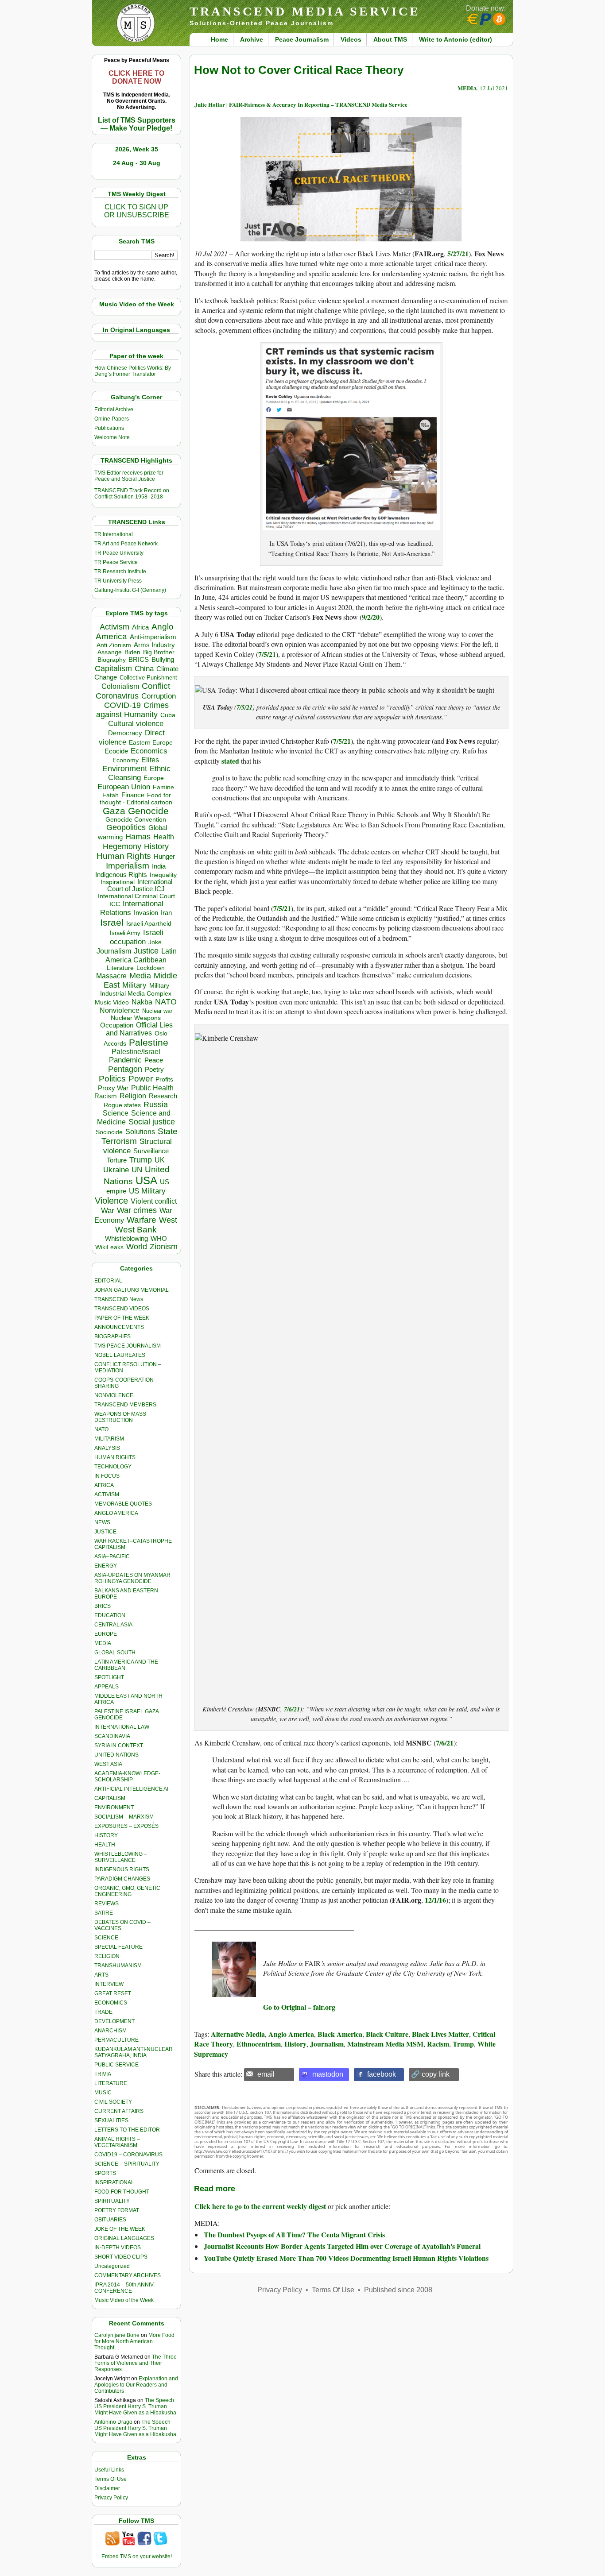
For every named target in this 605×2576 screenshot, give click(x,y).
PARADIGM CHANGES (122, 1879)
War (108, 1211)
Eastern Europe (151, 743)
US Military (147, 1191)
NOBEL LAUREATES (120, 1355)
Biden (132, 652)
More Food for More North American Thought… (134, 2341)
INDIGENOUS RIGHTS (122, 1869)
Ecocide (116, 751)
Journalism (114, 951)
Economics (149, 751)
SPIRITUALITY (112, 2201)
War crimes (137, 1210)
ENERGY (106, 1566)
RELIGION (107, 1956)
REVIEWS (107, 1904)
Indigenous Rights (121, 875)
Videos (351, 39)
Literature (120, 968)
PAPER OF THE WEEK (122, 1318)
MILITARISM (109, 1439)
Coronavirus (117, 696)
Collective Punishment (148, 678)
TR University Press (118, 581)
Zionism (164, 1247)
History (156, 846)
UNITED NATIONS (116, 1755)
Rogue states (122, 1105)
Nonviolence (120, 1010)
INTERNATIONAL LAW (122, 1727)
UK (160, 1160)
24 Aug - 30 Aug (137, 163)
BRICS (139, 659)
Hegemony (122, 846)
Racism (106, 1096)
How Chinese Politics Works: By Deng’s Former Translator (133, 371)
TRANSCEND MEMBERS (125, 1405)
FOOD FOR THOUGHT (122, 2192)
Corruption (159, 696)
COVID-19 (122, 705)
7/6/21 (292, 1709)
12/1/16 (435, 1900)
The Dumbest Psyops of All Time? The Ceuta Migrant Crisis (294, 2234)
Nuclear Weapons (136, 1018)
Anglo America (291, 2034)
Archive (252, 39)
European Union (124, 787)
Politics (112, 1079)
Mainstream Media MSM (385, 2044)
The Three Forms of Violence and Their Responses (136, 2363)
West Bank (136, 1230)
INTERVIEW (109, 1984)
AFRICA (104, 1485)
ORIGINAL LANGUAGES (124, 2238)
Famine (163, 787)
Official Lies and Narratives (140, 1029)
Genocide (148, 811)
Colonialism (120, 686)
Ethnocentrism (259, 2044)
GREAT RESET (113, 1993)
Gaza (114, 811)
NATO (166, 1002)
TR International (114, 534)
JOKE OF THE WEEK (120, 2229)
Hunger (164, 857)
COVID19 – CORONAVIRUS (128, 2155)
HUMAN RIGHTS (115, 1457)
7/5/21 (267, 654)
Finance (133, 795)
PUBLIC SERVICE (116, 2065)
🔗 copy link (430, 2074)
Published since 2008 (398, 2290)
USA (146, 1180)
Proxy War (113, 1088)
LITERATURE (111, 2083)
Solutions (140, 1132)
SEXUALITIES (111, 2120)
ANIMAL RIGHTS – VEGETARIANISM (117, 2142)
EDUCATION (110, 1615)
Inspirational (118, 882)
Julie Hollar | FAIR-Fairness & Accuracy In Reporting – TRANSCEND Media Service (301, 104)
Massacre (111, 976)
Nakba (142, 1002)
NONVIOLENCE (114, 1395)
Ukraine (116, 1170)
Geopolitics (126, 827)
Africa (140, 627)
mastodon (328, 2074)
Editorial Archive (114, 409)
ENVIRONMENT (114, 1807)
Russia (156, 1105)
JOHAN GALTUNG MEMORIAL (132, 1290)
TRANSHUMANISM (118, 1966)
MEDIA (103, 1643)
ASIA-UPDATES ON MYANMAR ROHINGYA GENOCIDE (132, 1578)
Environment (125, 769)
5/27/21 (458, 253)
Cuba (168, 715)
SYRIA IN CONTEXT (119, 1746)
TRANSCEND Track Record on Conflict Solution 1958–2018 (132, 494)
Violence (111, 1201)
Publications (109, 428)
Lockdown (151, 968)
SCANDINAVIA (112, 1736)
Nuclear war (157, 1011)
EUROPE (106, 1634)
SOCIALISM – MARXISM (124, 1817)
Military (134, 985)
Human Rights (124, 856)
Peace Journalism (302, 39)
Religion (133, 1096)
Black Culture (387, 2034)
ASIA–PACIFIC (112, 1556)
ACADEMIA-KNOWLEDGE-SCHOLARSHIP (127, 1777)
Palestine (149, 1042)
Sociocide (109, 1132)
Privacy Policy (111, 2498)
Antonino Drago (113, 2422)
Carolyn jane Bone (117, 2335)
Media (140, 976)
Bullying (163, 660)
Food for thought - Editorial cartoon (136, 799)
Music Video (112, 1002)
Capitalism (113, 668)
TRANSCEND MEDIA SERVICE (305, 11)
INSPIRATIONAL (114, 2182)
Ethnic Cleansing (140, 773)
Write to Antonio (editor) (456, 39)
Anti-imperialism (153, 637)
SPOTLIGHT (109, 1677)
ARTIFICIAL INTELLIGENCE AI (131, 1789)
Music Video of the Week (124, 2300)
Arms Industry (154, 645)
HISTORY (106, 1835)
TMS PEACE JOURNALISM (128, 1346)
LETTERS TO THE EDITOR (127, 2130)
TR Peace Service (116, 562)
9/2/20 (371, 617)
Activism (114, 627)
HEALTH (105, 1845)
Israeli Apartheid (149, 923)
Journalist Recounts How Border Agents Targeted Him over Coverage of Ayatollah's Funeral (342, 2246)
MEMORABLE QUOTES (123, 1504)
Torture (117, 1160)
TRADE (103, 2012)
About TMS (390, 39)
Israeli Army (125, 933)
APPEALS (107, 1687)
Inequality (163, 875)
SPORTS (105, 2173)
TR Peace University (119, 553)
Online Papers (112, 419)
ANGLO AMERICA (116, 1513)
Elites (150, 760)
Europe (154, 778)
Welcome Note (112, 437)
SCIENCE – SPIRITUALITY (127, 2164)
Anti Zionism (114, 645)
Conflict (156, 686)
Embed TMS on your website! (137, 2557)
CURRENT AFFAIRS (119, 2111)
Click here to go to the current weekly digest (260, 2206)
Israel (112, 922)
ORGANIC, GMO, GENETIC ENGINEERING (127, 1891)
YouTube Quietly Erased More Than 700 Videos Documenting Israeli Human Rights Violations (346, 2258)
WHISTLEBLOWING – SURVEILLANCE (121, 1857)
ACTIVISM (107, 1495)
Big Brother (159, 652)
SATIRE (104, 1913)
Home (219, 39)
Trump (141, 1160)
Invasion (146, 913)
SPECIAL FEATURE (118, 1947)
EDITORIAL (108, 1281)
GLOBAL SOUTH (115, 1653)
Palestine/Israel (136, 1052)
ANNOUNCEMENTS (119, 1327)
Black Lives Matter (440, 2034)
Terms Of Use (111, 2479)
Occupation (117, 1025)
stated (230, 761)
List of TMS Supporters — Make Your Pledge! (137, 124)
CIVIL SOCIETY (113, 2102)
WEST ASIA (108, 1764)
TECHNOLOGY (113, 1467)
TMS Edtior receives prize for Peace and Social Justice (129, 476)
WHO (159, 1238)
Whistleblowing (126, 1238)
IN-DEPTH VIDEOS (118, 2248)
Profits (164, 1079)
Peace (154, 1060)
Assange (110, 652)
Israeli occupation (137, 937)
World (137, 1247)
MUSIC (103, 2093)
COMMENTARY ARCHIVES (128, 2275)
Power (141, 1079)
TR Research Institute (120, 572)
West (168, 1220)
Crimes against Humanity (132, 710)
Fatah (111, 795)
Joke (155, 942)
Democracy (125, 733)
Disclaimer (107, 2488)
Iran (166, 913)
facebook (382, 2074)
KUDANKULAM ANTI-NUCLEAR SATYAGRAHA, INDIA (134, 2052)
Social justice (152, 1122)
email (266, 2074)
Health (164, 837)
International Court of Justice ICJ (140, 885)
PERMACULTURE (116, 2040)
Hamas (138, 837)
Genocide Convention (136, 820)
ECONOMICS (111, 2003)
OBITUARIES (110, 2220)
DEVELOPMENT (114, 2021)
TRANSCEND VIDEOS (122, 1309)
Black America (340, 2034)
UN (137, 1170)
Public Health (152, 1088)
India (159, 866)
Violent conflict (154, 1201)
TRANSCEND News (119, 1299)
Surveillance (151, 1151)
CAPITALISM (110, 1798)
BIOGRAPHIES (112, 1336)
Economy (126, 760)
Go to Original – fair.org (299, 2007)
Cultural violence (136, 724)
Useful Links (109, 2470)
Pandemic (125, 1060)
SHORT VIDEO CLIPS (121, 2257)
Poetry (154, 1070)
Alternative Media (238, 2034)
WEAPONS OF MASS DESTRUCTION (120, 1417)
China (144, 669)
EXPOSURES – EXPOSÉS (126, 1826)
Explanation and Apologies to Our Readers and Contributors (136, 2385)
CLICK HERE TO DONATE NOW (136, 77)
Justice (146, 951)
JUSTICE (105, 1532)
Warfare (142, 1220)
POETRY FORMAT (117, 2210)
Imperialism (128, 866)
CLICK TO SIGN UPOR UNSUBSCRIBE (137, 211)
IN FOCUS (107, 1476)
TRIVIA (103, 2074)
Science (116, 1113)
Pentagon (125, 1069)
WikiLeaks (109, 1247)
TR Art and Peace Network (126, 544)
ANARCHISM (111, 2031)
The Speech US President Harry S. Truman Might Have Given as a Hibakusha (135, 2406)
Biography (112, 660)
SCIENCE (106, 1938)
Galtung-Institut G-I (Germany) (130, 590)
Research (163, 1096)
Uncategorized (112, 2266)
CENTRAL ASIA (113, 1625)
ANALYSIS (107, 1448)
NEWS (102, 1522)
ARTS (101, 1975)
